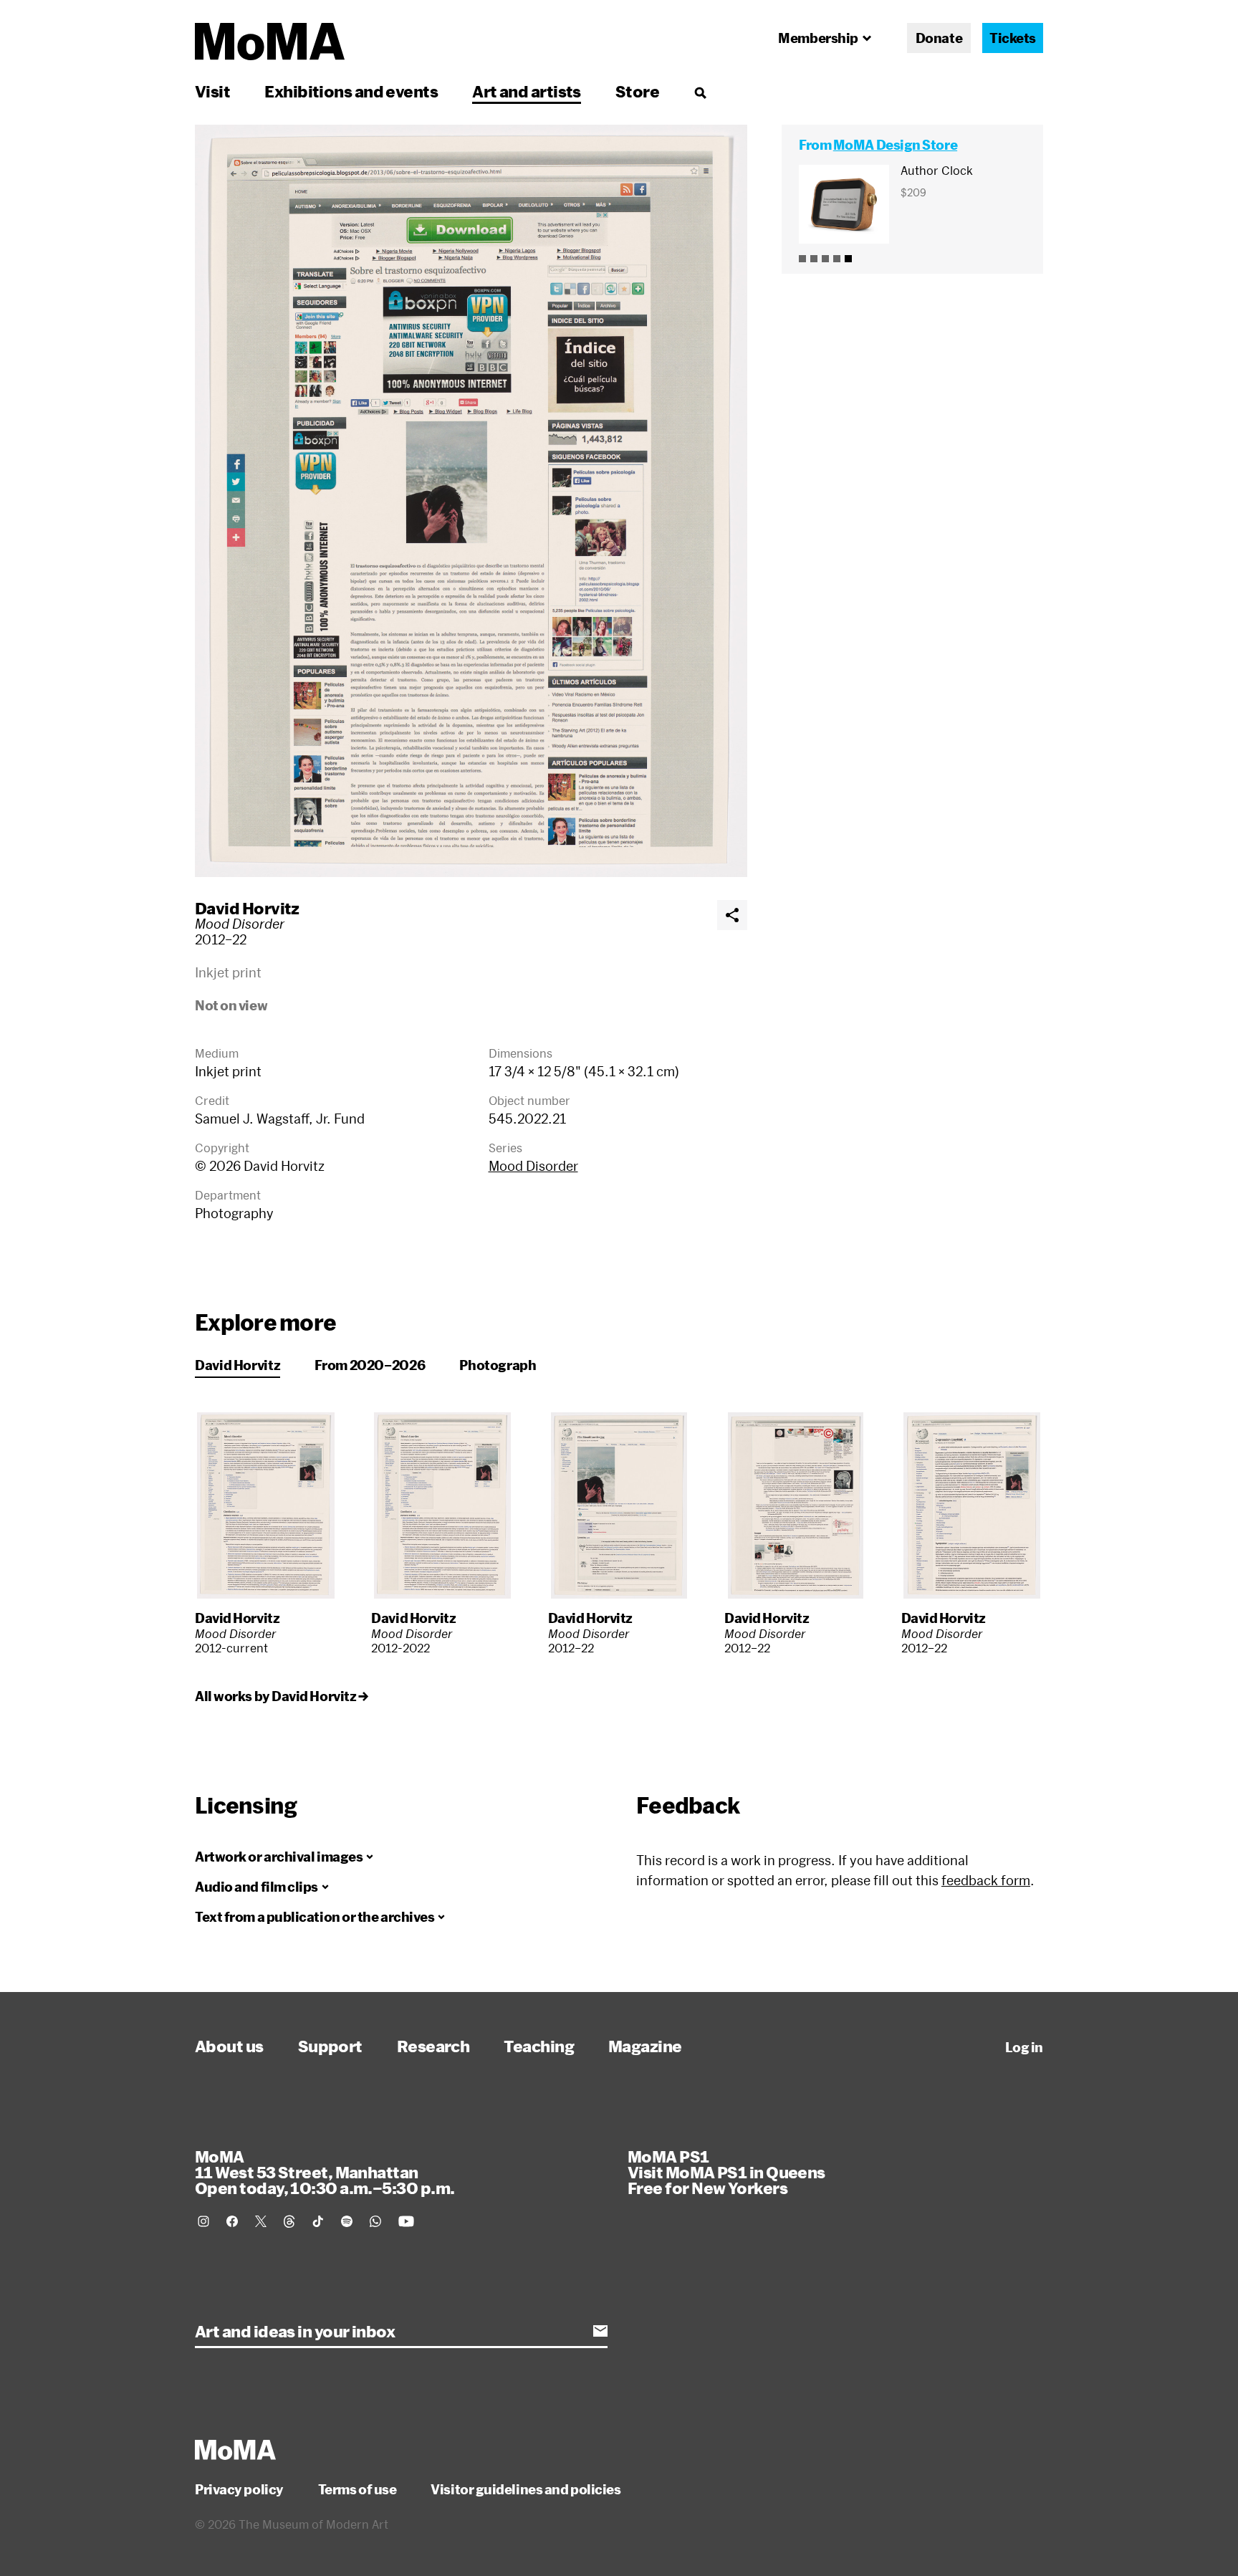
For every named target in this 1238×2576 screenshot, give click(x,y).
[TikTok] (318, 2221)
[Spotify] (347, 2221)
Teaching (539, 2046)
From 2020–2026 (370, 1365)
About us (229, 2046)
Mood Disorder (533, 1166)
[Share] (732, 915)
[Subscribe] (600, 2331)
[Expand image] (471, 501)
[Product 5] (848, 259)
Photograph (498, 1365)
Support (330, 2046)
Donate (939, 38)
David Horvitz (247, 908)
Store (637, 91)
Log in (1024, 2047)
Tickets (1013, 38)
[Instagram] (203, 2221)
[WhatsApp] (375, 2221)
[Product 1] (802, 259)
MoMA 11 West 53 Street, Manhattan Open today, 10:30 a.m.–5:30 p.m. (325, 2172)
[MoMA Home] (270, 42)
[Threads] (289, 2221)
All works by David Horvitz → (281, 1696)
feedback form (986, 1880)
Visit (212, 91)
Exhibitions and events (351, 91)
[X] (261, 2221)
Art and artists (527, 91)
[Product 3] (825, 259)
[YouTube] (406, 2221)
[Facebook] (232, 2221)
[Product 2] (814, 259)
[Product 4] (837, 259)
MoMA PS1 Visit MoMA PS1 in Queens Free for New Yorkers (726, 2172)
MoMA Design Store (895, 145)
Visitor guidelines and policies (526, 2489)
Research (433, 2046)
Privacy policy (239, 2489)
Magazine (645, 2046)
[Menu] (700, 92)
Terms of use (358, 2489)
